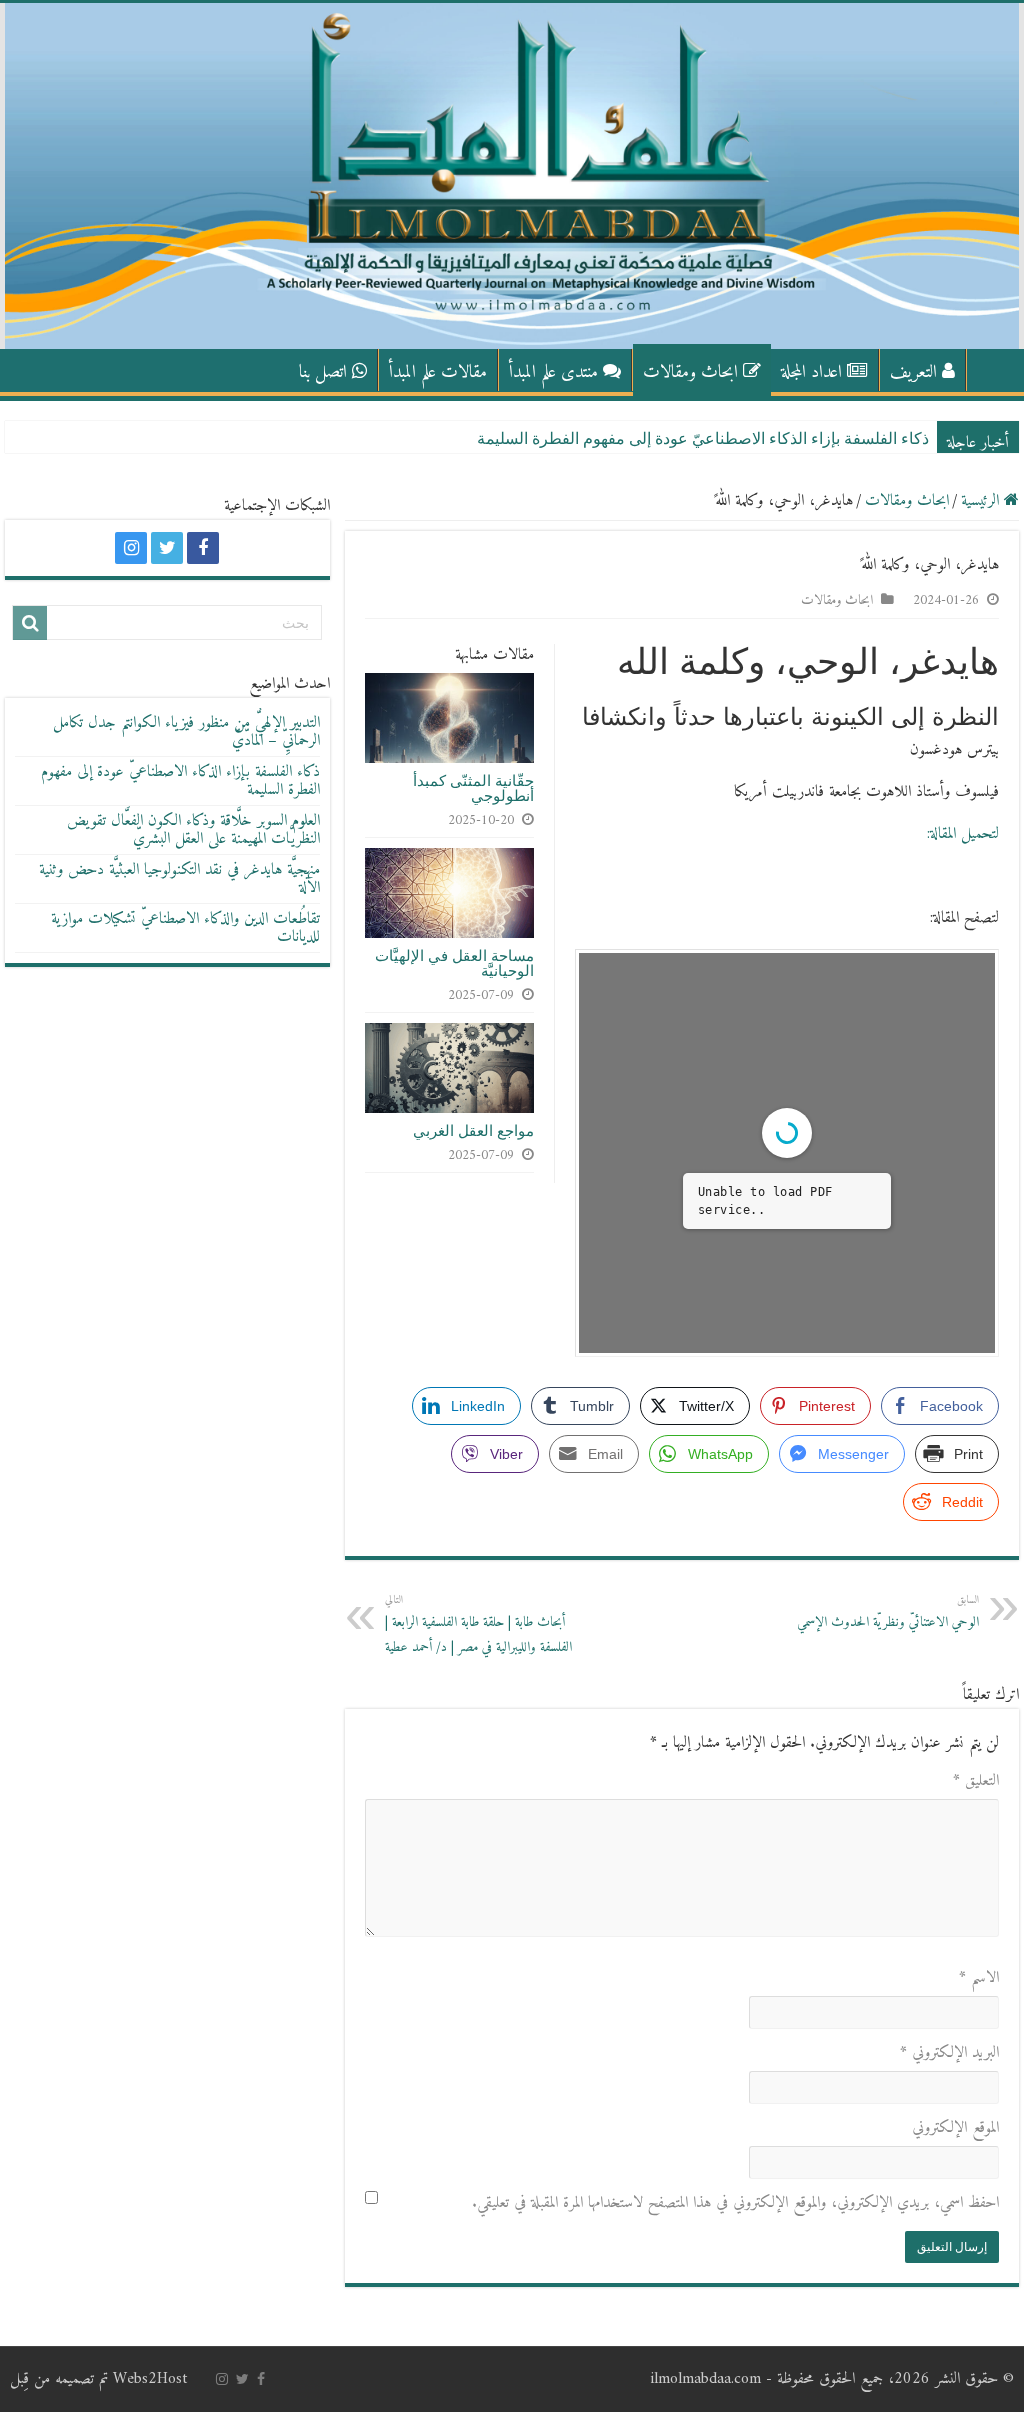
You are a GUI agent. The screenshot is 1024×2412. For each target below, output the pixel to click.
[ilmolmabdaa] (512, 176)
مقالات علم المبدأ (438, 372)
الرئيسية (993, 370)
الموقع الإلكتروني (955, 2128)
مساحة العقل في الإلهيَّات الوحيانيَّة (454, 963)
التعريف (913, 372)
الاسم (979, 1978)
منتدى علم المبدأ (553, 372)
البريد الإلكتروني (949, 2053)
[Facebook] (203, 548)
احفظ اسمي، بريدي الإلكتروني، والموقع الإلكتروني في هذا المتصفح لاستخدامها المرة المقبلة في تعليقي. (735, 2203)
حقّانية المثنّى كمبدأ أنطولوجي (473, 788)
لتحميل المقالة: (963, 834)
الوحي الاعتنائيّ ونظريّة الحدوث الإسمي (888, 1612)
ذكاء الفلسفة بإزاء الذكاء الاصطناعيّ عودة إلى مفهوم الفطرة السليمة (703, 438)
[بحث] (30, 623)
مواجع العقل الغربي (473, 1130)
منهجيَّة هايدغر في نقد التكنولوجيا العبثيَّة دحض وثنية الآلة (179, 879)
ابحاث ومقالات (690, 372)
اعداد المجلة (811, 372)
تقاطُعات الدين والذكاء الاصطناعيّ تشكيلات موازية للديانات (185, 928)
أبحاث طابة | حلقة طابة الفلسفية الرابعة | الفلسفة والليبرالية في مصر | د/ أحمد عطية (478, 1625)
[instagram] (131, 548)
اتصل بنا (323, 372)
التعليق (976, 1781)
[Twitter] (167, 548)
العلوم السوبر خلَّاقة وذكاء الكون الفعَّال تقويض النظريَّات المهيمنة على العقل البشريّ (193, 830)
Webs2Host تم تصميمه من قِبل (98, 2379)
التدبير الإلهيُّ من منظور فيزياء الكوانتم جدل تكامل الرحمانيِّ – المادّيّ (186, 732)
